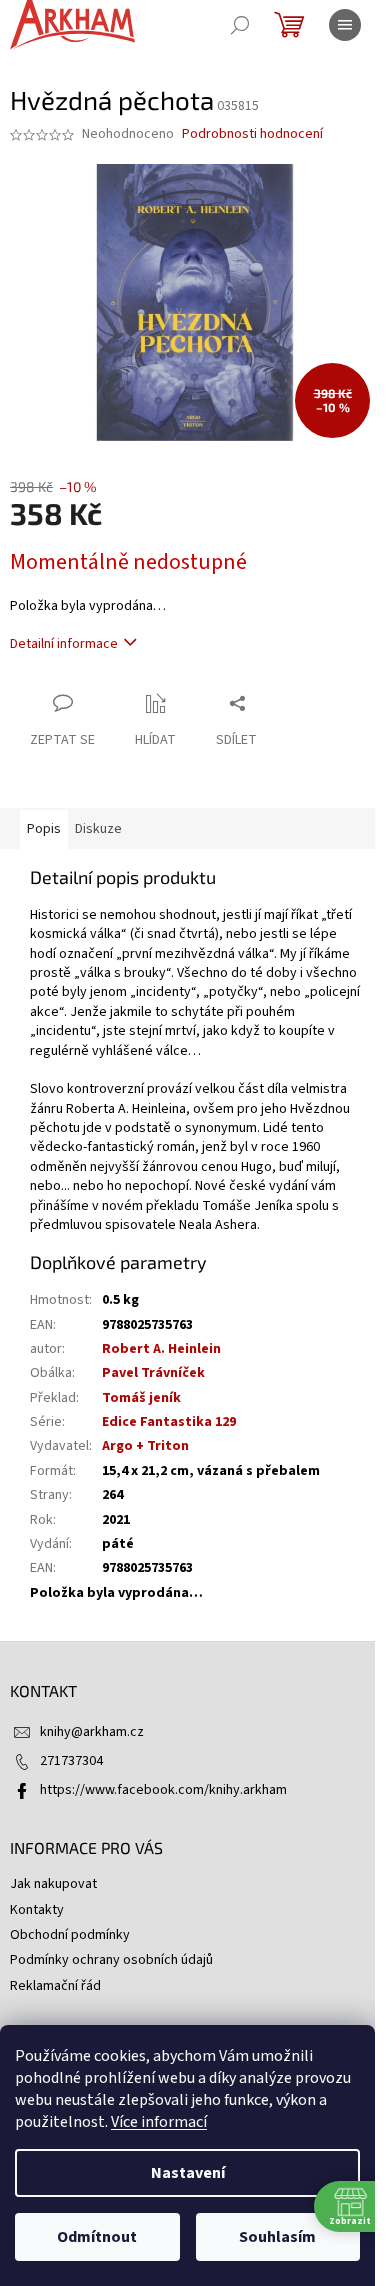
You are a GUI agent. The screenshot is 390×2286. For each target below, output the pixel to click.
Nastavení (188, 2173)
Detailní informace (64, 644)
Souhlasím (277, 2237)
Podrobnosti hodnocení (252, 134)
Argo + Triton (145, 1446)
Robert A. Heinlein (161, 1349)
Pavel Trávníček (153, 1373)
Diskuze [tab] (98, 829)
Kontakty (37, 1910)
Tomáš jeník (141, 1398)
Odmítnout (97, 2237)
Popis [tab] (44, 829)
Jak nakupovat (53, 1884)
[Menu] (345, 25)
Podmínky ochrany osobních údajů (111, 1960)
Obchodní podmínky (70, 1935)
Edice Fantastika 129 (169, 1422)
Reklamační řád (55, 1986)
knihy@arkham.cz (92, 1732)
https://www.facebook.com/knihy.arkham (163, 1790)
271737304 (71, 1761)
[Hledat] (240, 25)
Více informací (159, 2122)
